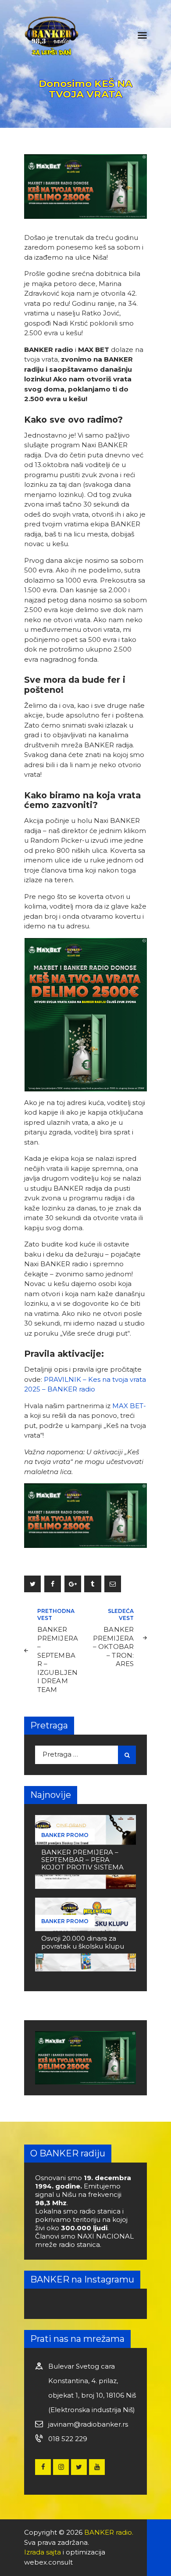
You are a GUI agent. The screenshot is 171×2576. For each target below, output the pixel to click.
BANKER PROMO (65, 1835)
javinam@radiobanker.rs (88, 2424)
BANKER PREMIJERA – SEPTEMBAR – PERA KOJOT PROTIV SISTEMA (82, 1860)
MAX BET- (129, 1406)
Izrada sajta (43, 2552)
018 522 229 (68, 2439)
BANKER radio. (109, 2532)
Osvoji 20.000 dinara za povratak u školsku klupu (83, 1942)
